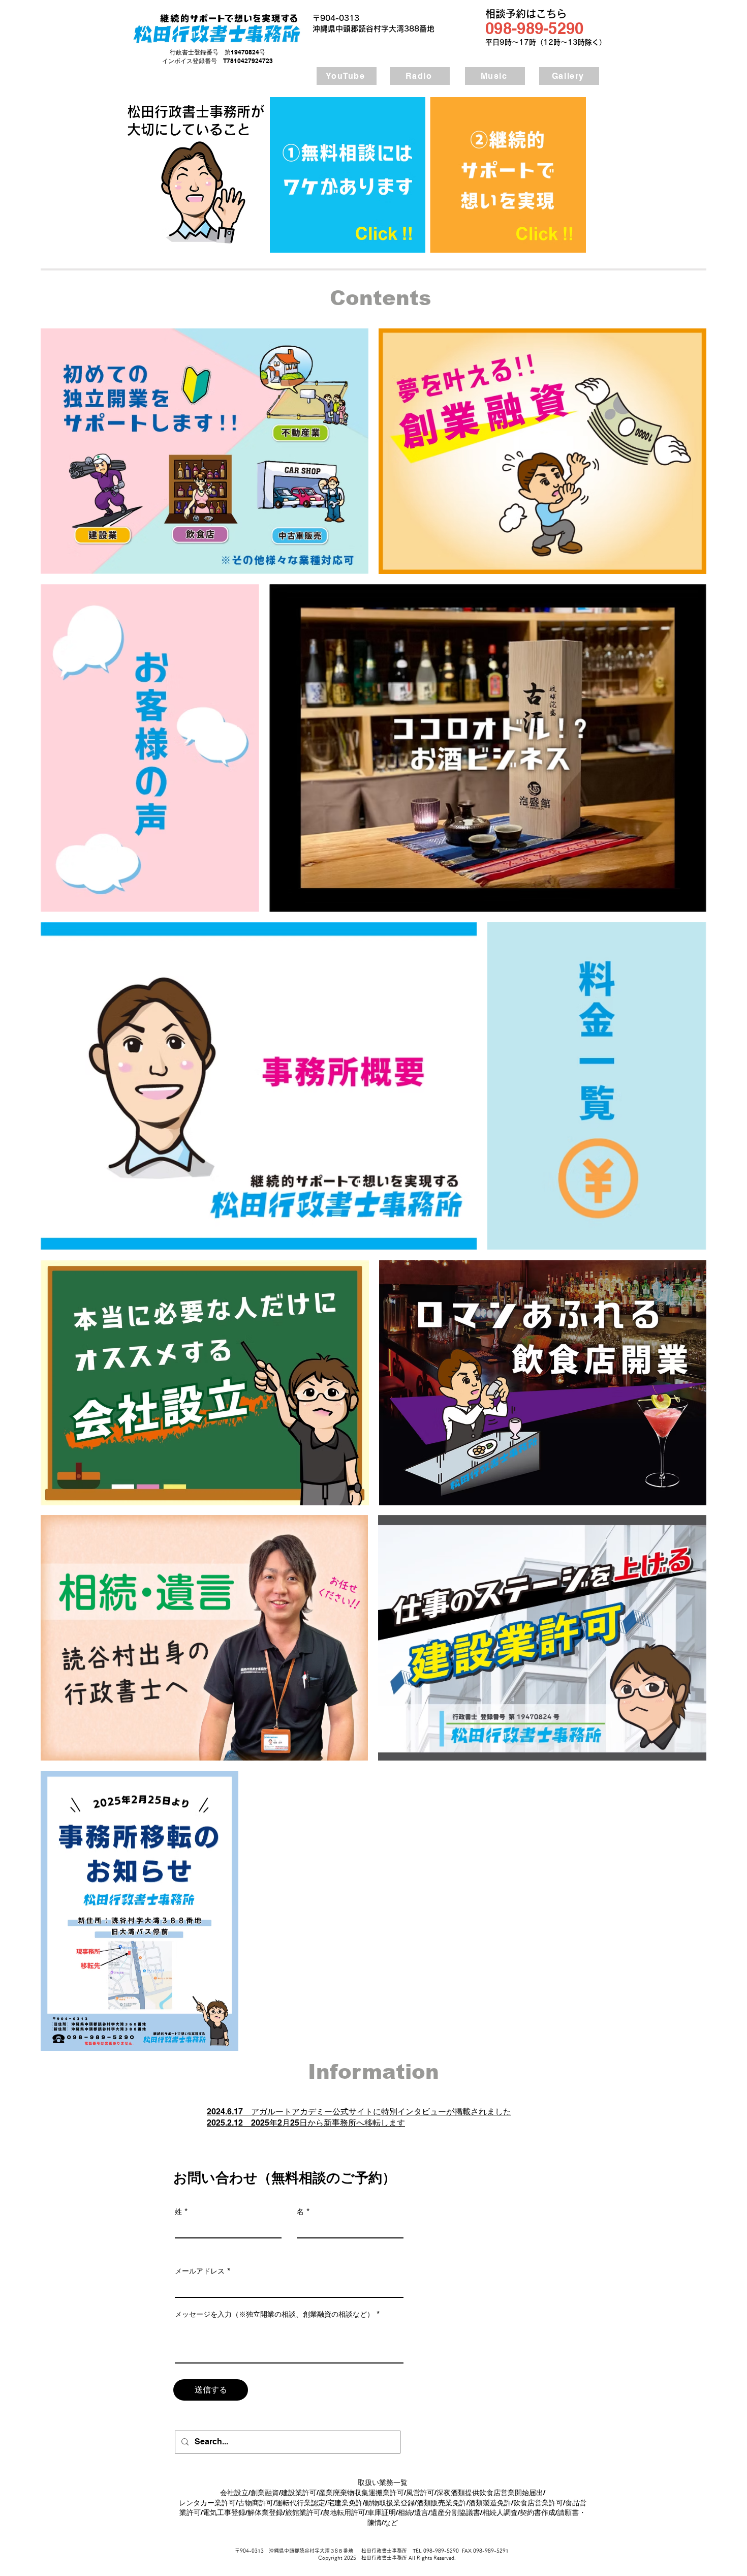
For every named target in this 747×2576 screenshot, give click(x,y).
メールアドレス (200, 2271)
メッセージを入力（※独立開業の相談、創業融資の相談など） (274, 2314)
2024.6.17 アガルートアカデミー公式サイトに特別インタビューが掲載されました (359, 2112)
